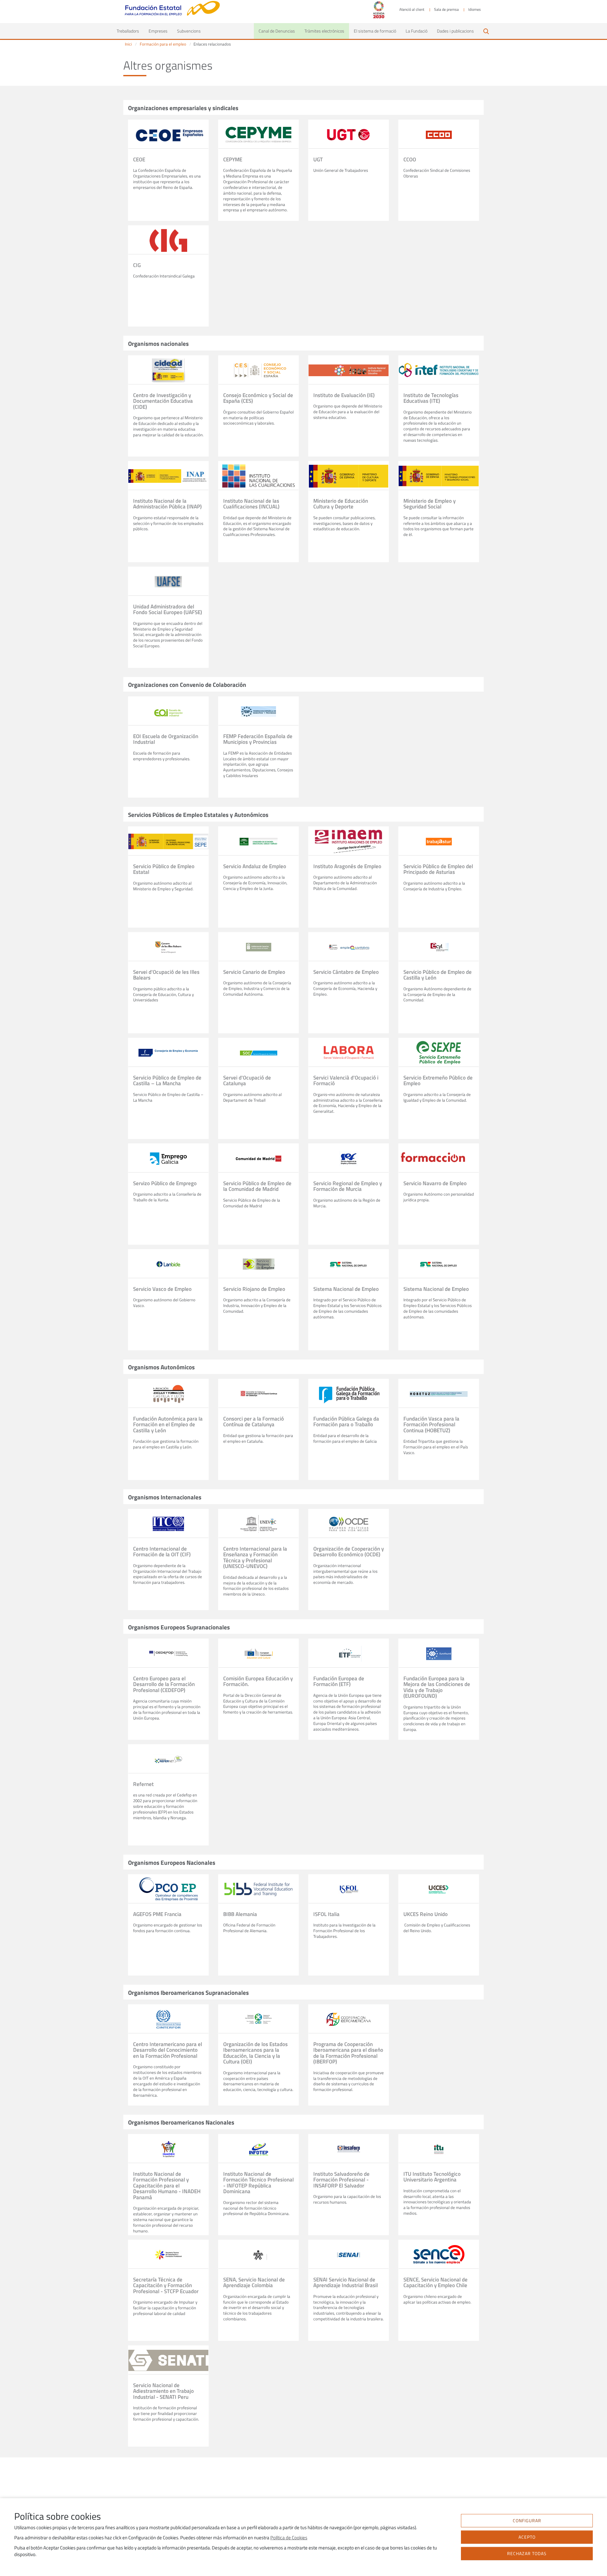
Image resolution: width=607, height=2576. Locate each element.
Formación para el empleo (163, 44)
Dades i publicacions (455, 31)
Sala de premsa (446, 9)
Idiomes (475, 9)
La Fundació (417, 31)
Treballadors (130, 31)
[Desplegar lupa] (486, 31)
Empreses (158, 31)
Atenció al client (412, 9)
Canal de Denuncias (277, 31)
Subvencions (189, 31)
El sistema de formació (375, 31)
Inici (128, 44)
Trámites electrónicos (324, 31)
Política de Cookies (289, 2538)
